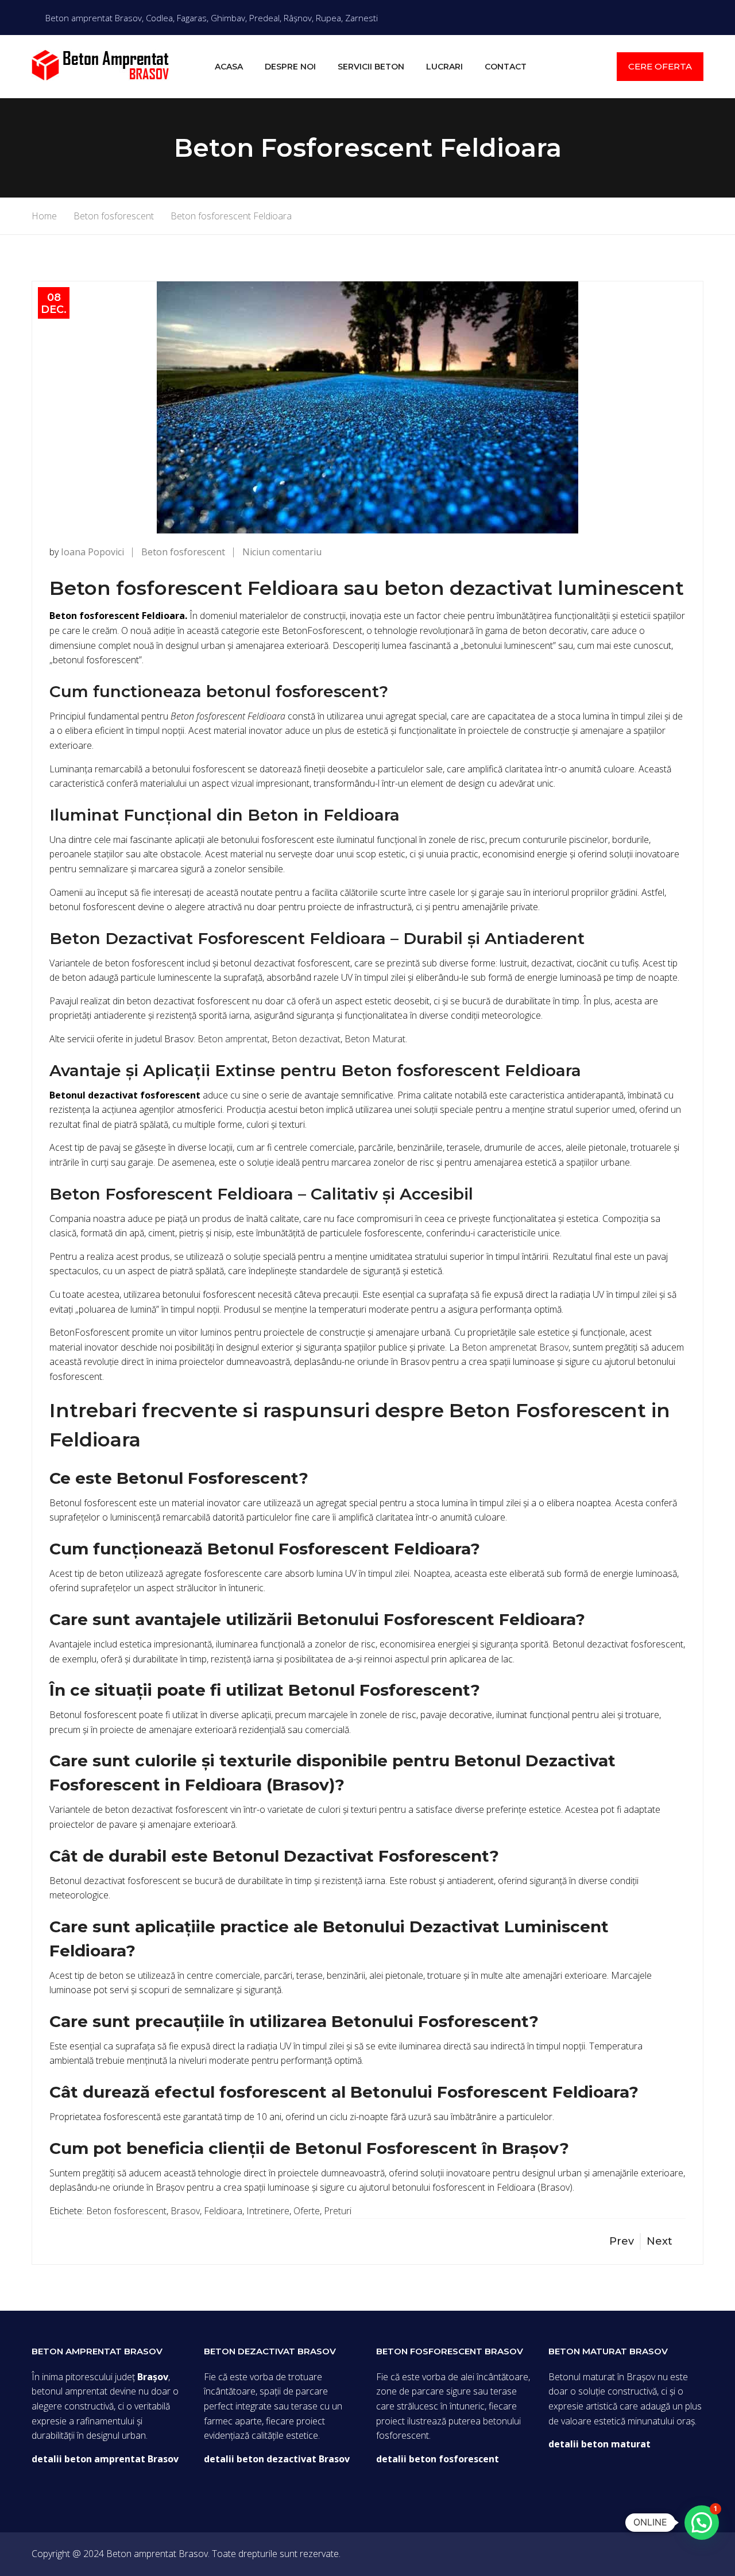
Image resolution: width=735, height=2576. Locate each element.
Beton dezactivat (306, 1039)
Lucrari (444, 67)
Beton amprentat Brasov (157, 2554)
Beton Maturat (375, 1039)
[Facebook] (700, 17)
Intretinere (268, 2211)
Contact (506, 67)
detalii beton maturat (599, 2444)
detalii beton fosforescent (438, 2459)
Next (659, 2241)
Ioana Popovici (92, 552)
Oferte (307, 2211)
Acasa (229, 67)
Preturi (338, 2211)
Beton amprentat (233, 1039)
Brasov (185, 2211)
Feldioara (223, 2211)
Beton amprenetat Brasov (515, 1347)
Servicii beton (371, 67)
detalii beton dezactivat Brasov (277, 2459)
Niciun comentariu (282, 552)
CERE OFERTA (660, 66)
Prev (622, 2241)
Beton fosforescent (183, 552)
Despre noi (290, 67)
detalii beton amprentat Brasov (105, 2459)
